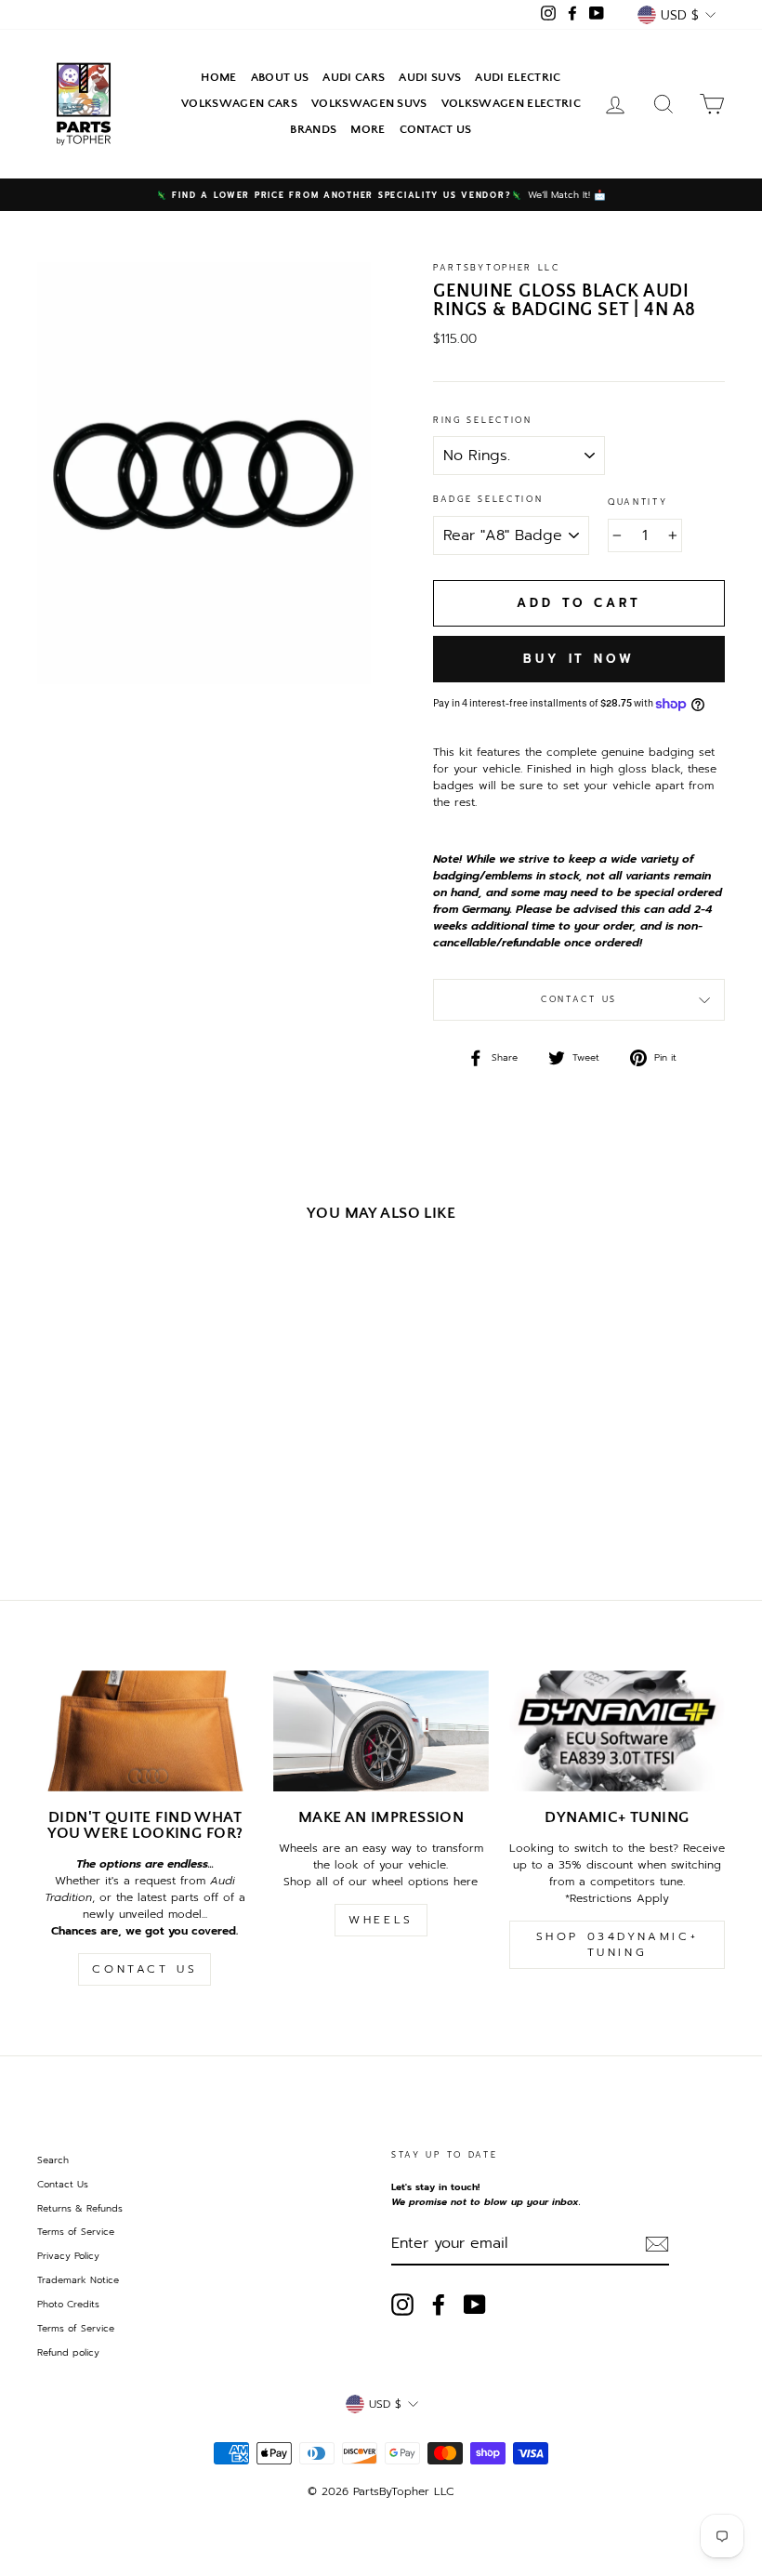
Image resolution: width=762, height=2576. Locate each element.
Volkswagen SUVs (369, 103)
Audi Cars (354, 77)
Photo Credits (68, 2304)
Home (218, 77)
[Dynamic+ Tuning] (617, 1731)
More (368, 129)
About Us (280, 77)
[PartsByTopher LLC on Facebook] (439, 2305)
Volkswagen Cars (239, 103)
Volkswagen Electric (511, 103)
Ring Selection (483, 421)
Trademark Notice (78, 2280)
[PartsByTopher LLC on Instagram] (402, 2305)
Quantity (638, 502)
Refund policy (68, 2352)
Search (53, 2160)
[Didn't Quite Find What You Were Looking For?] (145, 1731)
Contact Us (436, 129)
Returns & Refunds (80, 2208)
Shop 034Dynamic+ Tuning (617, 1944)
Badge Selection (488, 500)
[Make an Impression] (381, 1731)
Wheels (381, 1920)
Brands (313, 129)
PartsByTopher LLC (497, 268)
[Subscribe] (657, 2244)
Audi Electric (518, 77)
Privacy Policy (68, 2256)
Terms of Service (76, 2232)
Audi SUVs (430, 77)
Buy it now (579, 659)
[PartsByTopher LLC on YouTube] (475, 2305)
